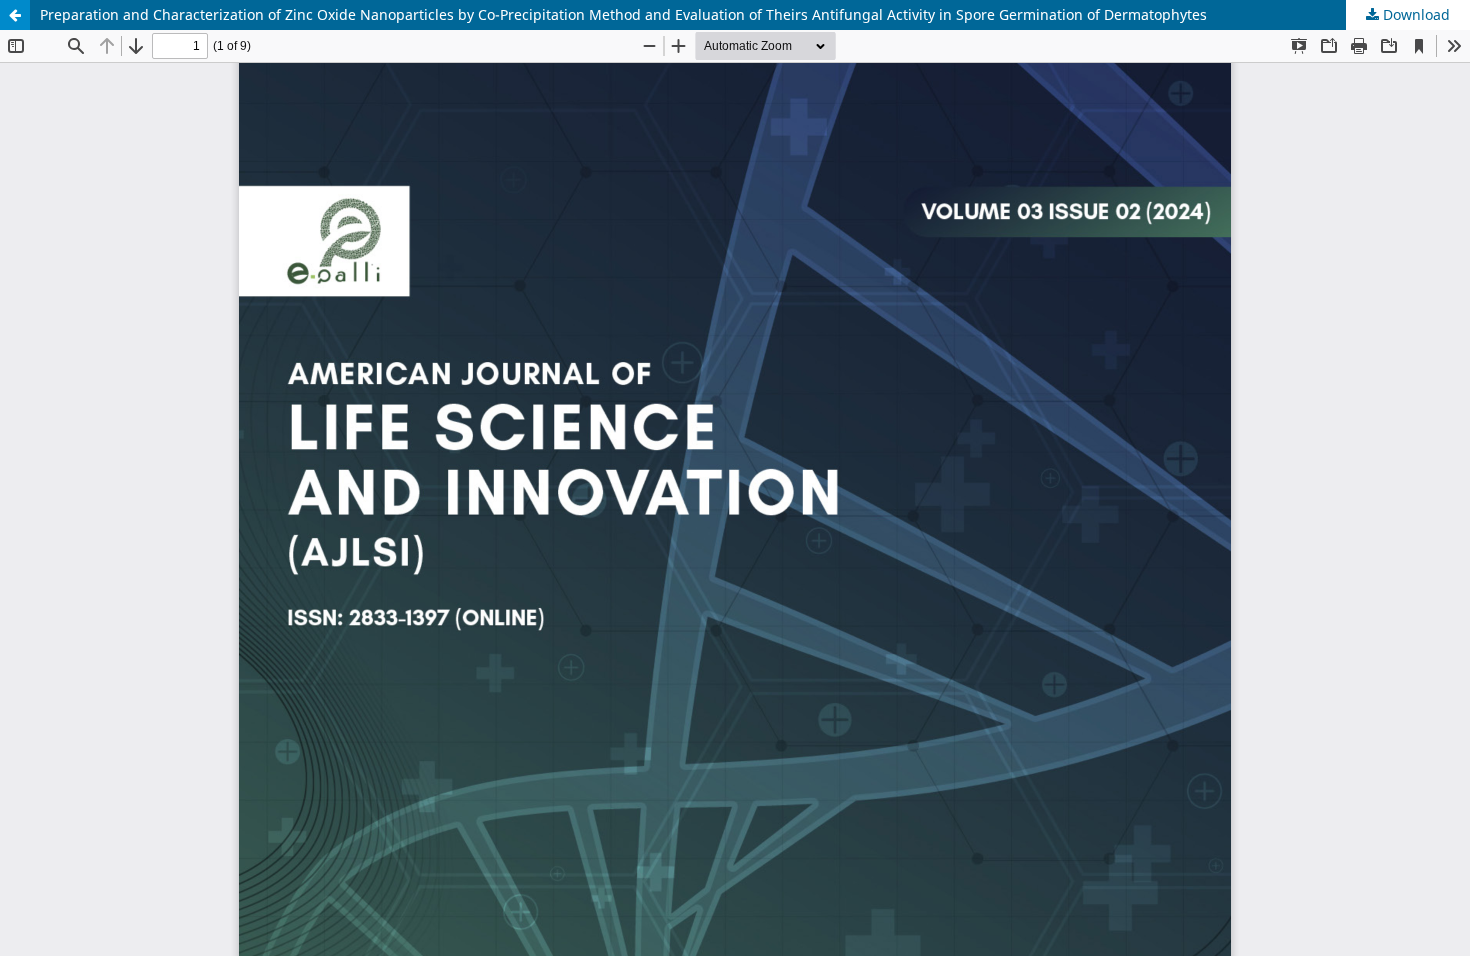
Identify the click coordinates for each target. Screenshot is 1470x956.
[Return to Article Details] (15, 15)
